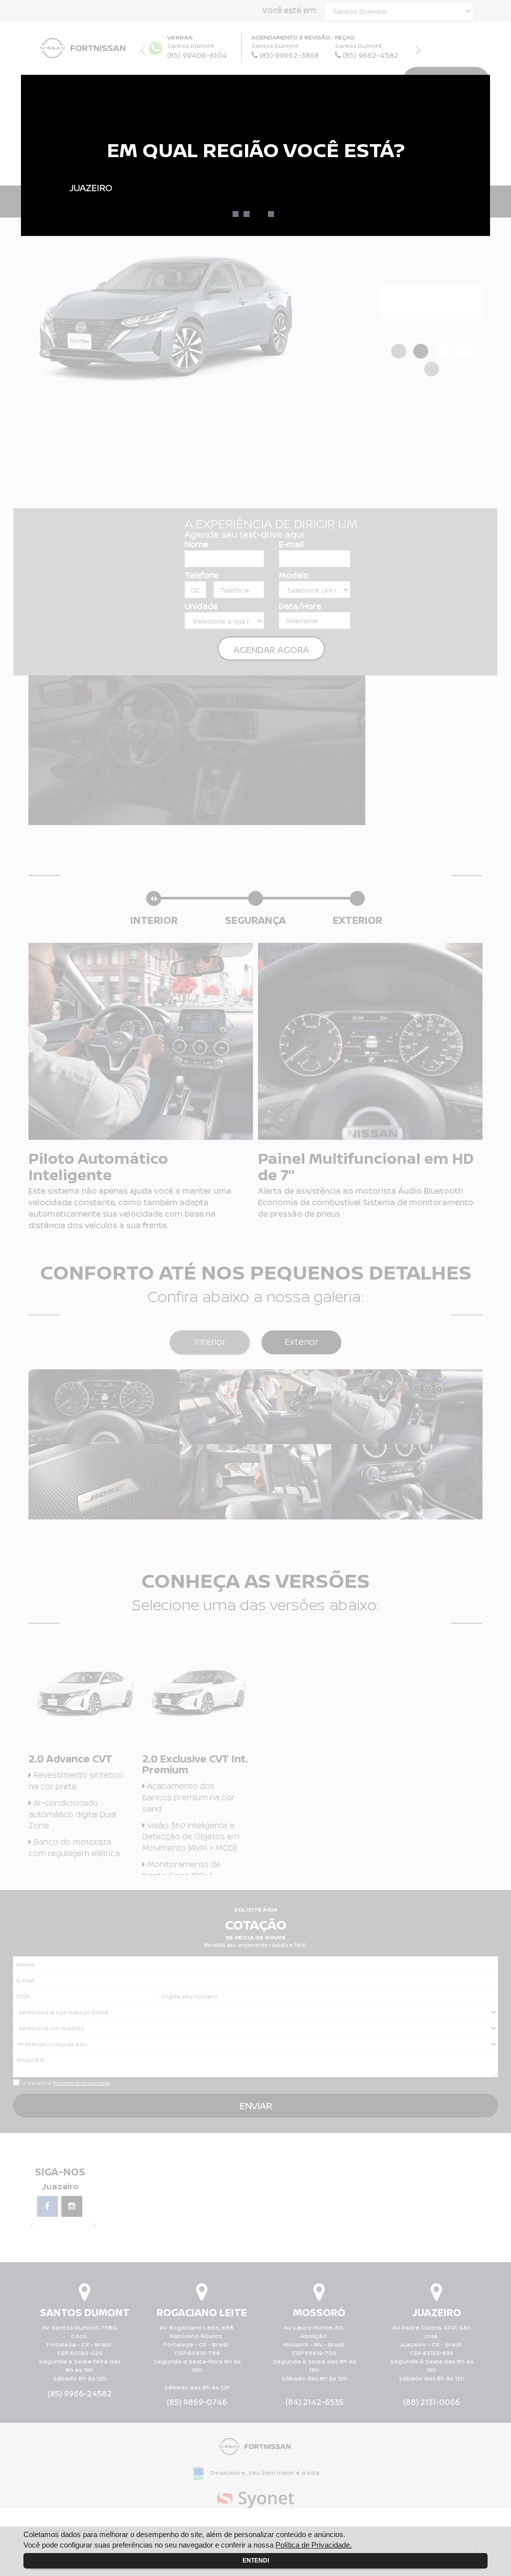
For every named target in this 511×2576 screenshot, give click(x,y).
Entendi (256, 2561)
